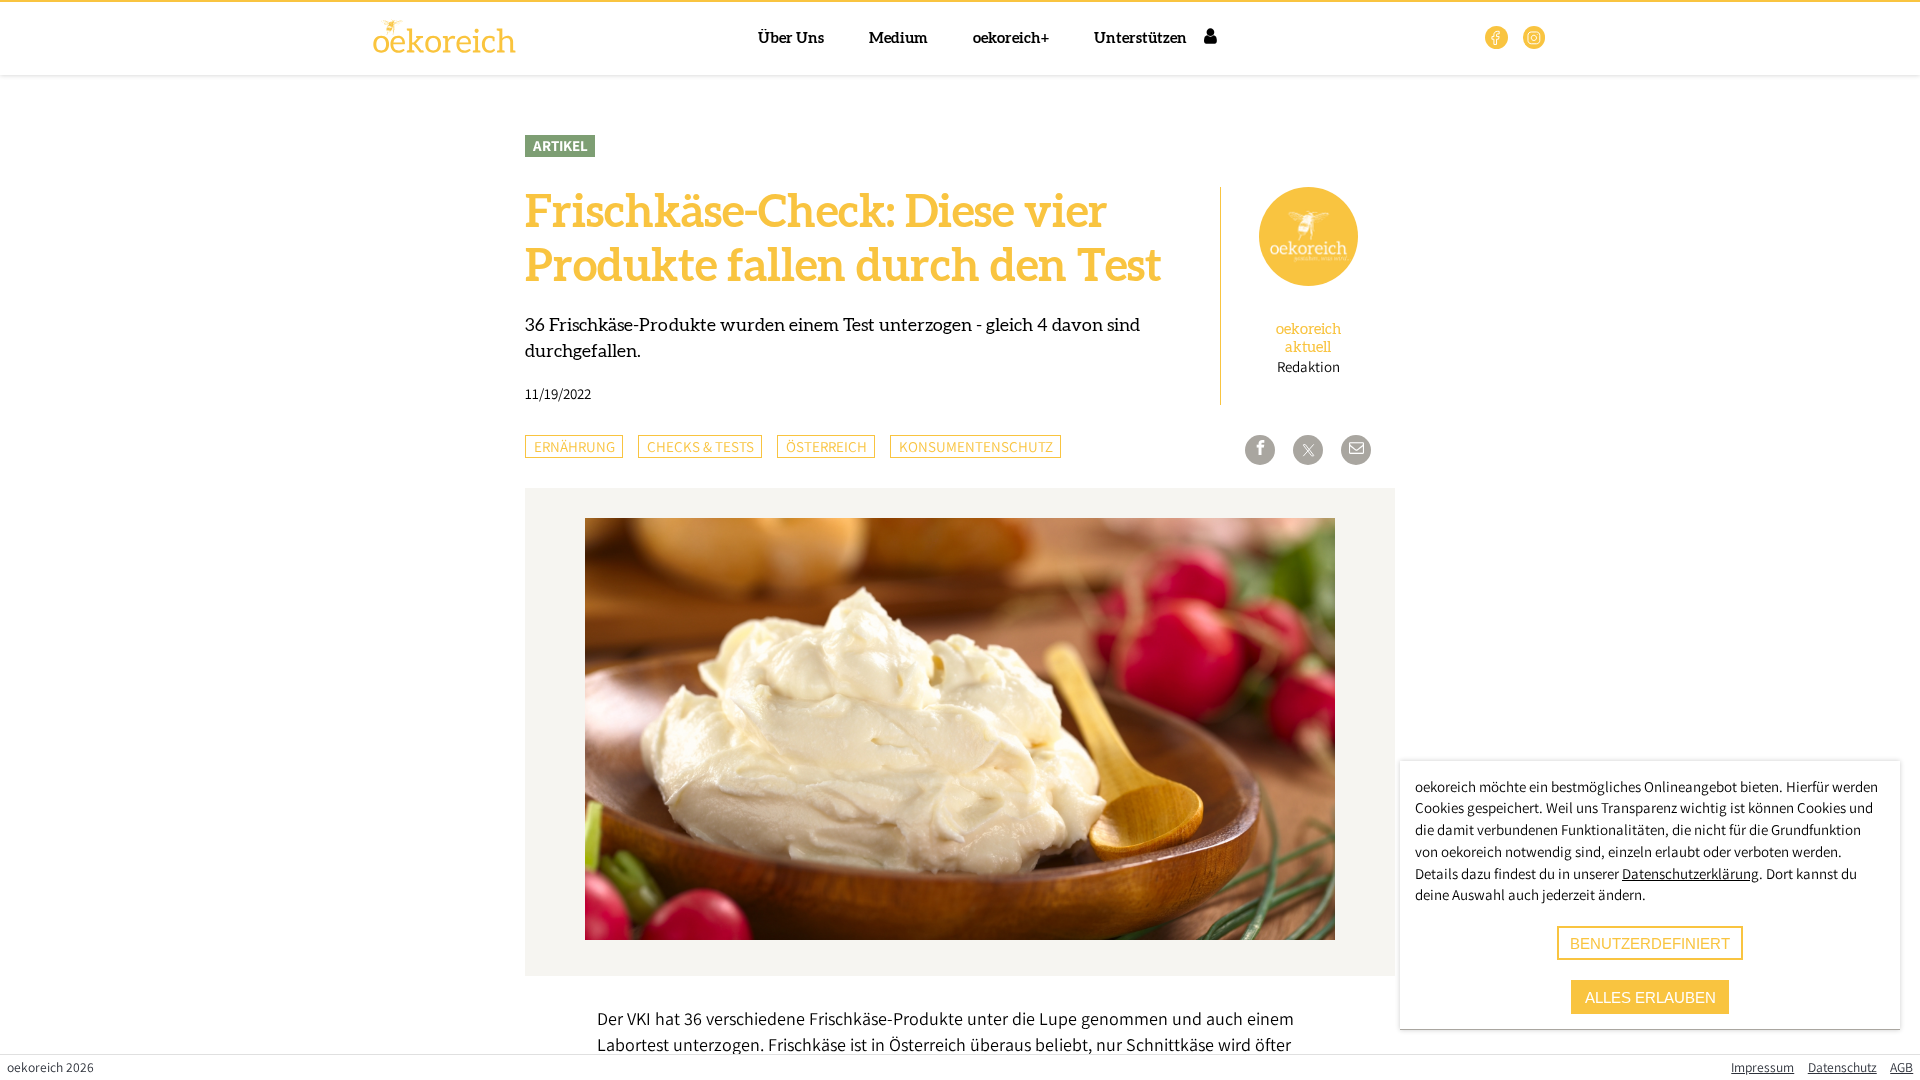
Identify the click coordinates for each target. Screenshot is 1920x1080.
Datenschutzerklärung (1690, 873)
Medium (898, 38)
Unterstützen (1140, 38)
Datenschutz (1842, 1067)
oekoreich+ (1011, 38)
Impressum (1762, 1067)
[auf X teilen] (1308, 450)
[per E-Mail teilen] (1356, 450)
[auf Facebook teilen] (1260, 450)
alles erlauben (1650, 997)
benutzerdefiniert (1650, 943)
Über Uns (791, 38)
